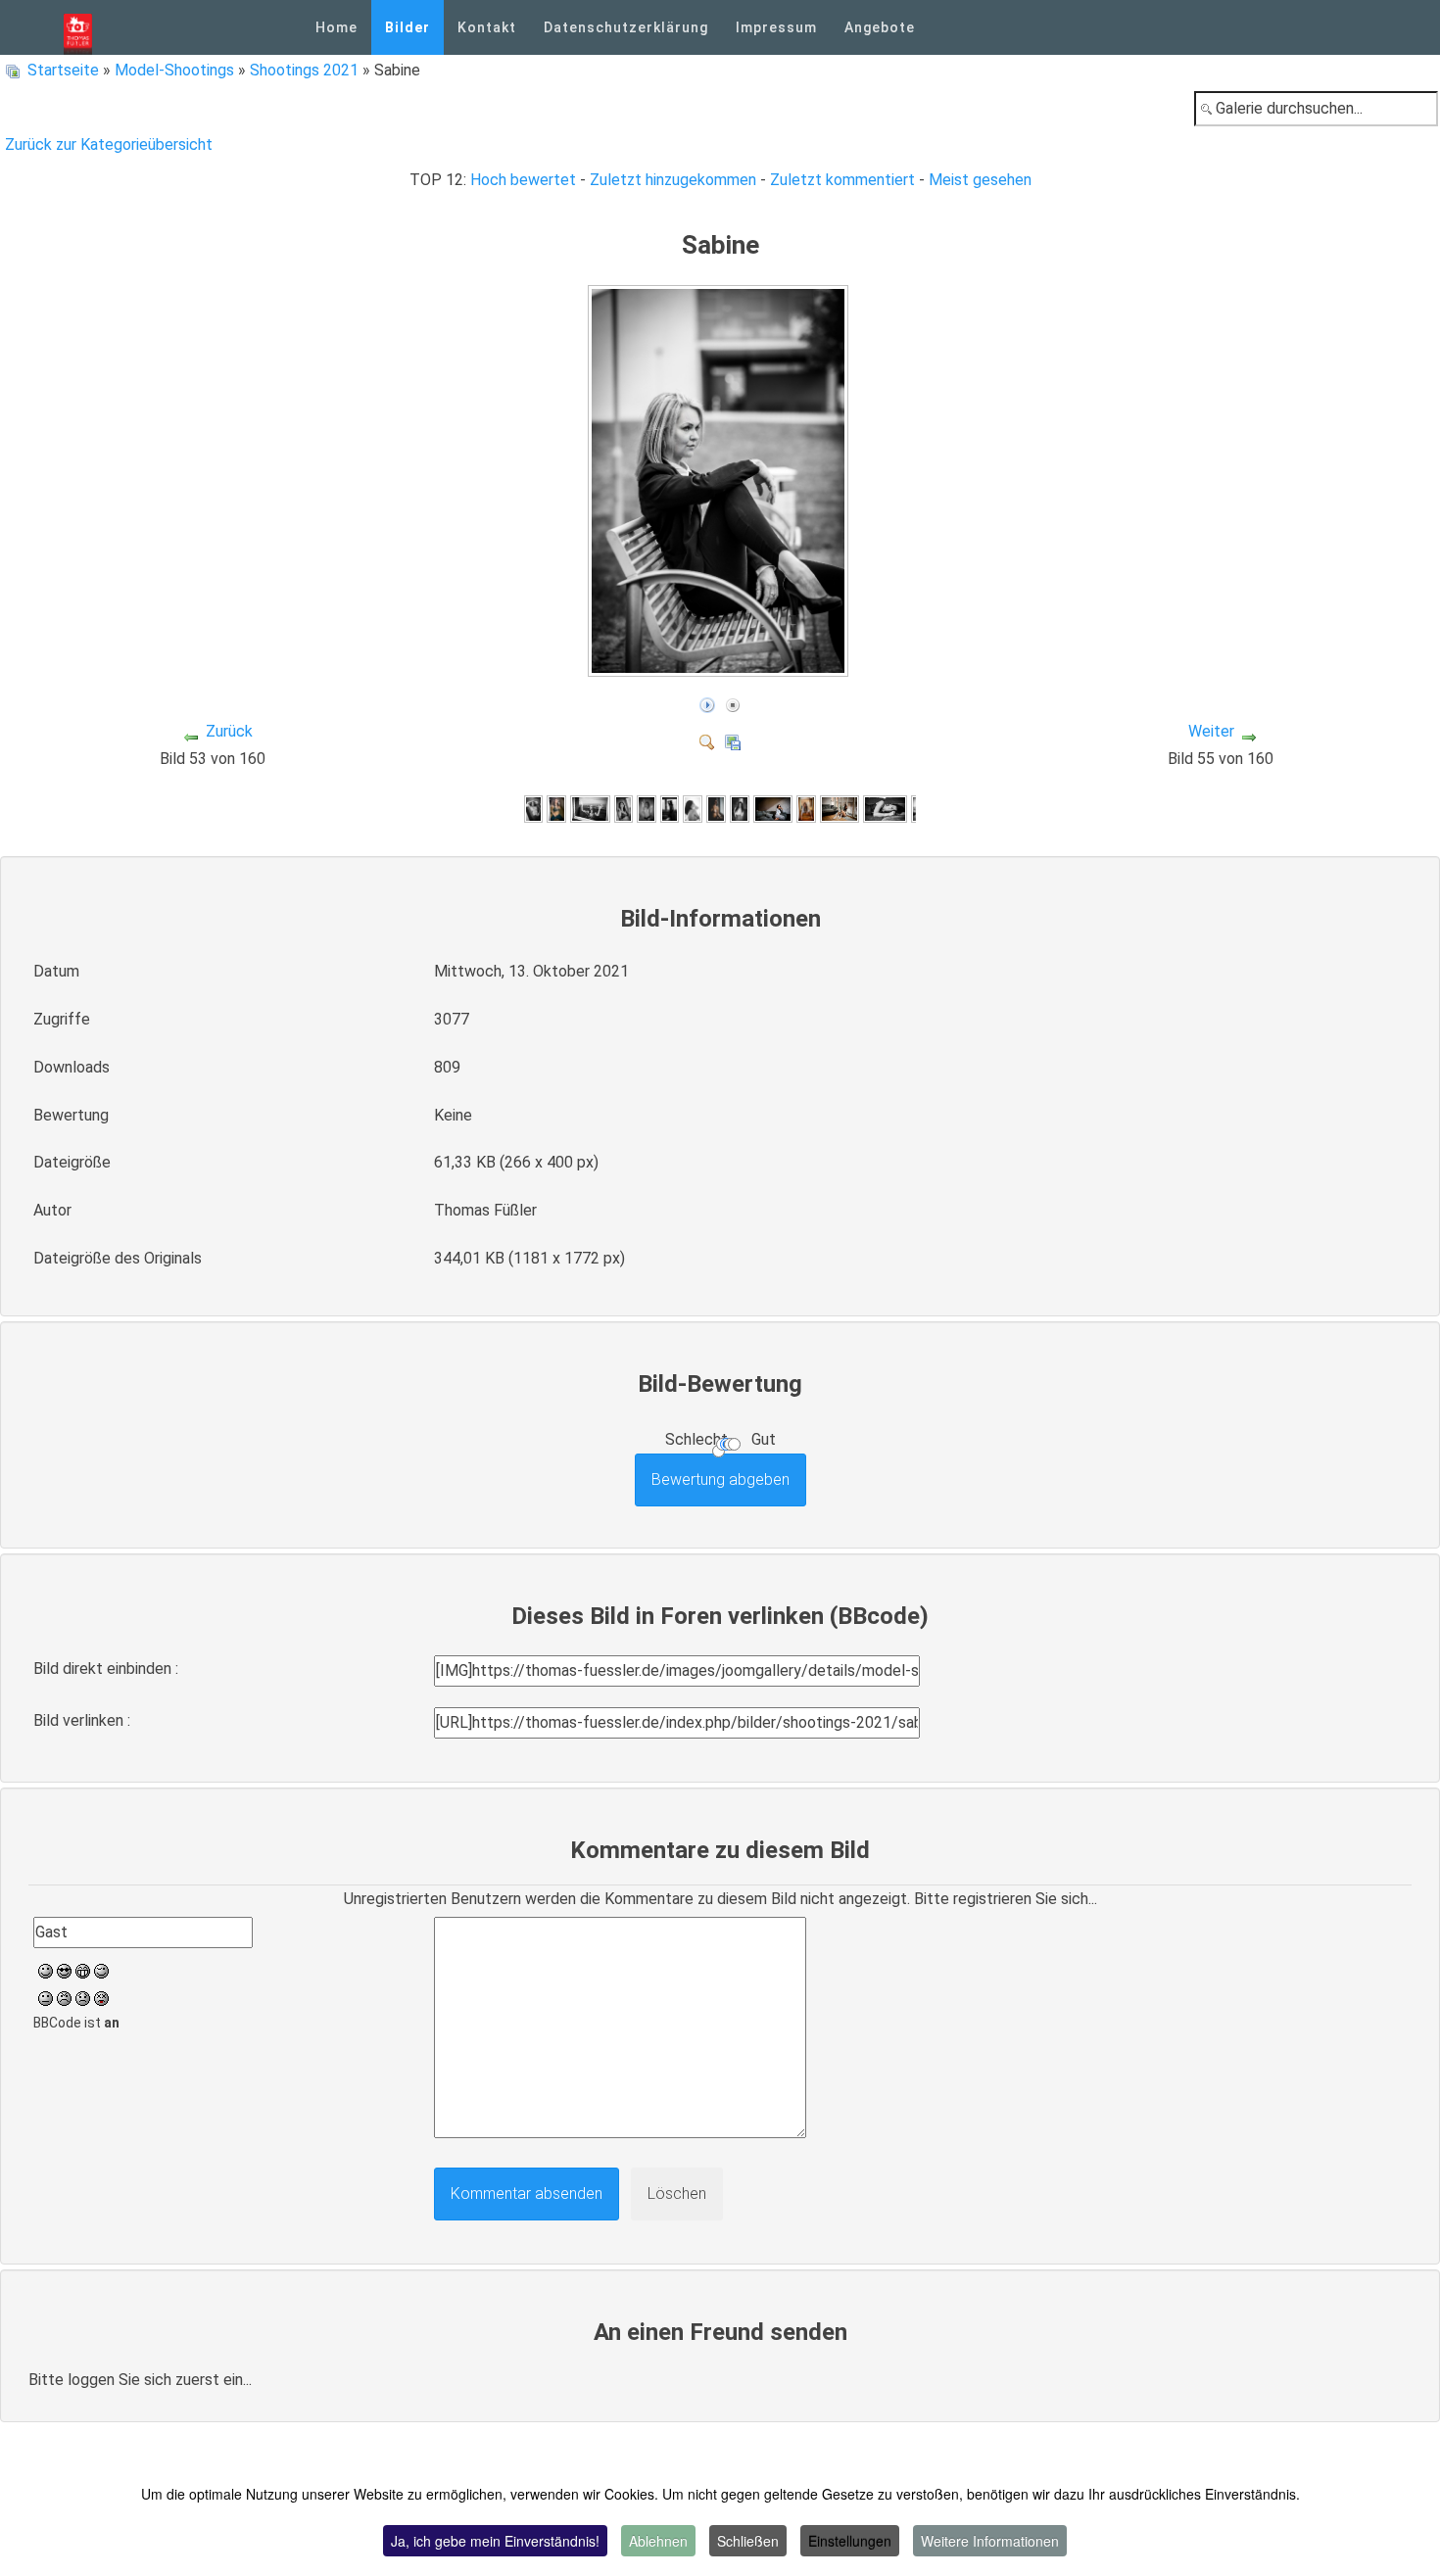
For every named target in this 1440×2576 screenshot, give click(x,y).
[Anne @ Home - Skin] (647, 809)
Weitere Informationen (990, 2541)
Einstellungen (850, 2541)
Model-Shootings (174, 70)
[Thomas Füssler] (78, 27)
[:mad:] (64, 1997)
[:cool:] (64, 1969)
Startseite (63, 70)
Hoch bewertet (523, 180)
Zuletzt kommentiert (842, 180)
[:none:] (46, 1997)
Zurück (229, 731)
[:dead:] (101, 1997)
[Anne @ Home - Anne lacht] (533, 809)
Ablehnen (658, 2541)
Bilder (408, 27)
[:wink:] (101, 1969)
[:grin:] (83, 1969)
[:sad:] (83, 1997)
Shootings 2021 (304, 70)
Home (336, 27)
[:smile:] (46, 1969)
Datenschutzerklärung (626, 27)
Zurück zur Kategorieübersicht (109, 144)
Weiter (1211, 731)
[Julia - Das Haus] (740, 809)
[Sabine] (720, 668)
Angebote (880, 27)
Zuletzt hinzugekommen (673, 180)
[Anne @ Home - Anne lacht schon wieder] (624, 809)
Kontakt (487, 27)
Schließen (748, 2541)
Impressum (776, 27)
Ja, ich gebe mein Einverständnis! (495, 2541)
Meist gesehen (980, 180)
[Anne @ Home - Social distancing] (590, 809)
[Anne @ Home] (556, 809)
